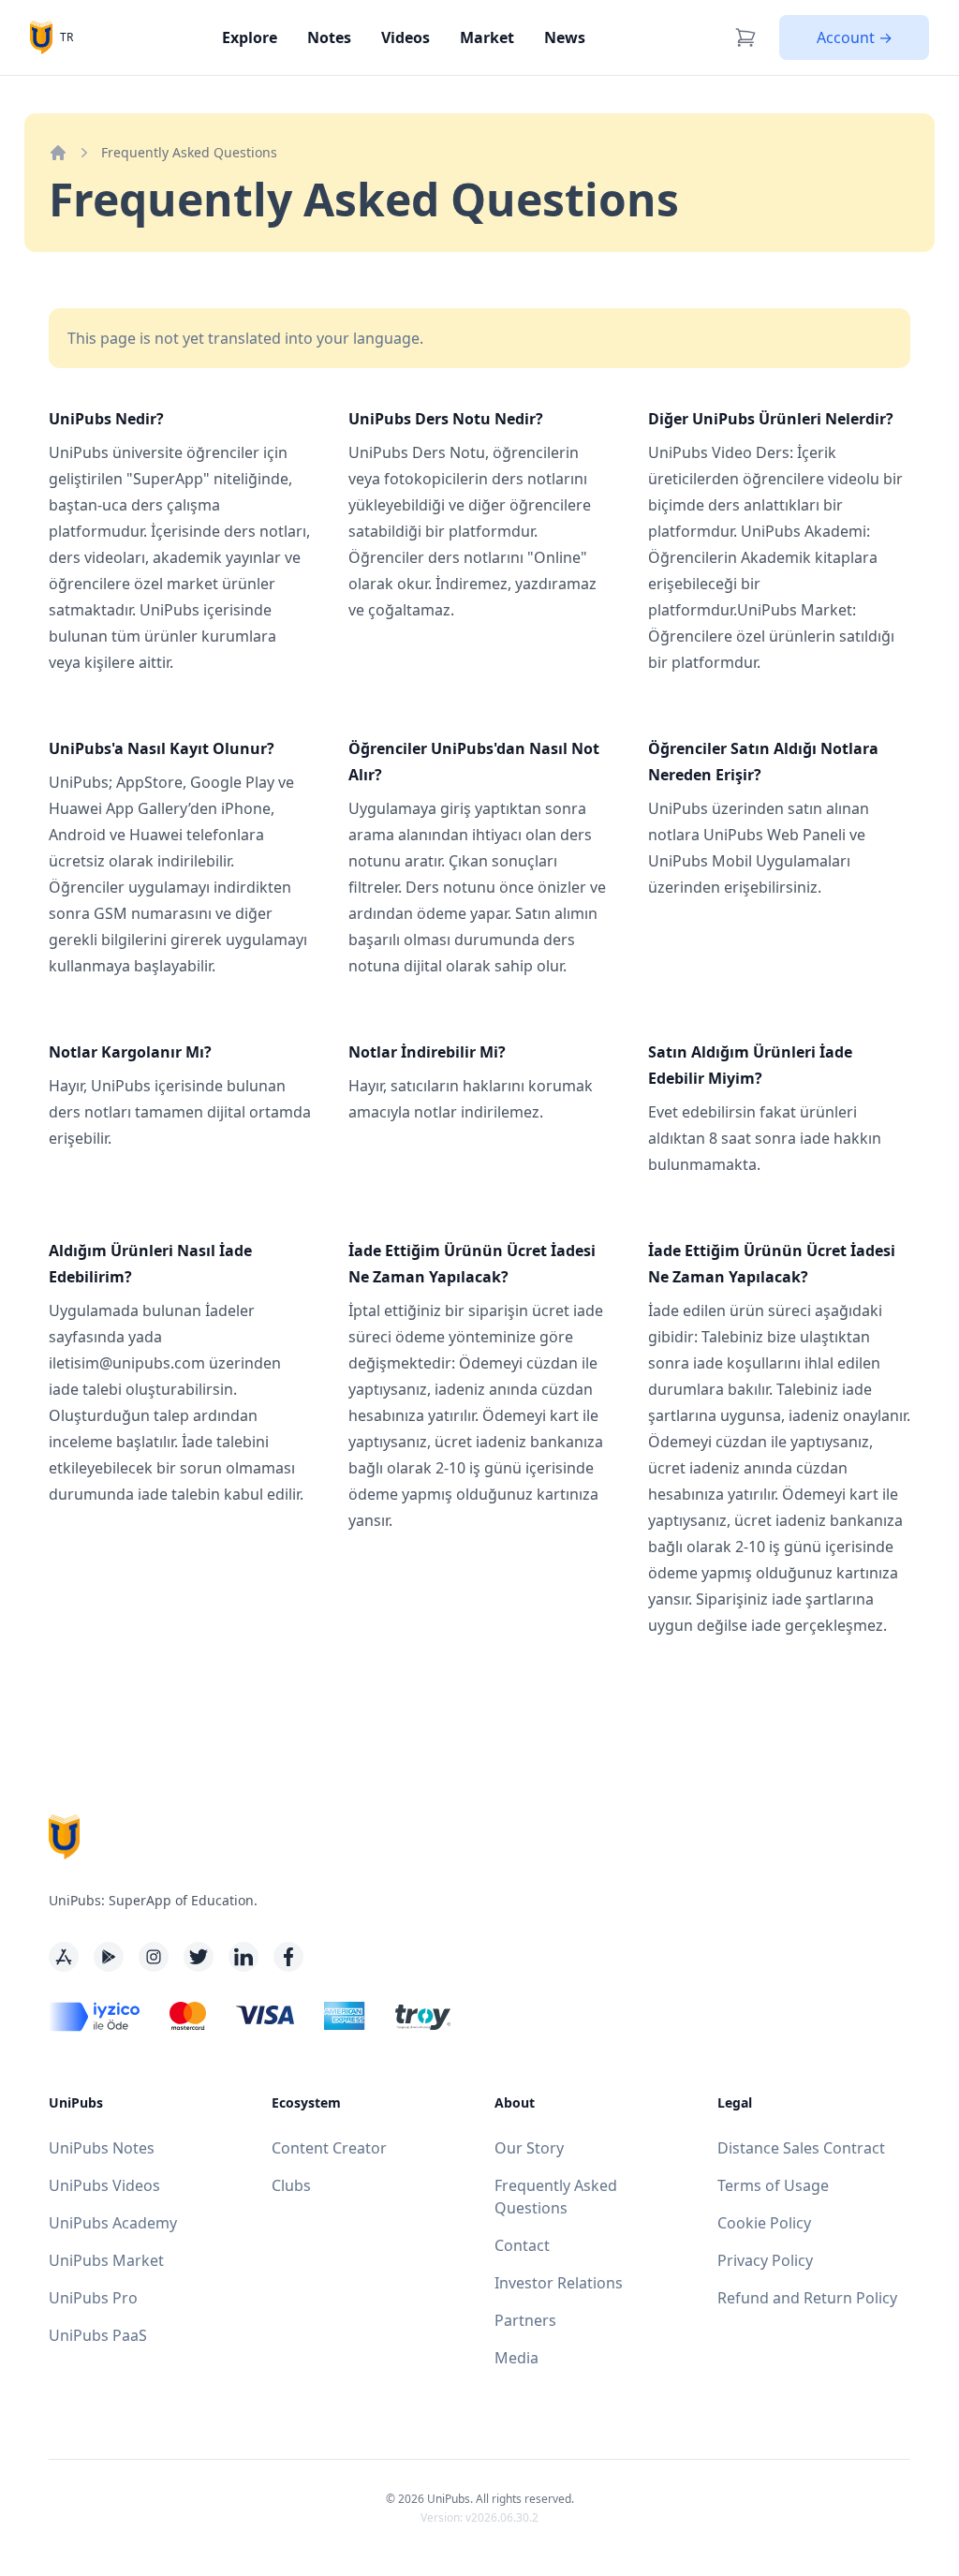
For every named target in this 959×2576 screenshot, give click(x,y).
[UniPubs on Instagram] (154, 1957)
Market (487, 37)
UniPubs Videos (104, 2185)
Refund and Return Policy (807, 2298)
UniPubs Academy (113, 2223)
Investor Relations (559, 2283)
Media (516, 2358)
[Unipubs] (41, 37)
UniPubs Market (106, 2260)
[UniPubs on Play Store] (109, 1957)
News (565, 37)
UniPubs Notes (102, 2148)
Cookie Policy (764, 2223)
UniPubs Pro (93, 2298)
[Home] (58, 153)
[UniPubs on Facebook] (288, 1957)
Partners (525, 2320)
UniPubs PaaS (98, 2335)
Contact (522, 2245)
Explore (250, 37)
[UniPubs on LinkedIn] (243, 1957)
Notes (329, 37)
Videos (406, 37)
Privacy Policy (765, 2260)
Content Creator (329, 2148)
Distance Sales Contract (801, 2148)
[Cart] (745, 37)
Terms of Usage (773, 2185)
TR (66, 37)
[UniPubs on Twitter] (199, 1957)
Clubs (291, 2185)
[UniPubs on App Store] (64, 1957)
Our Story (529, 2148)
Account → (855, 37)
